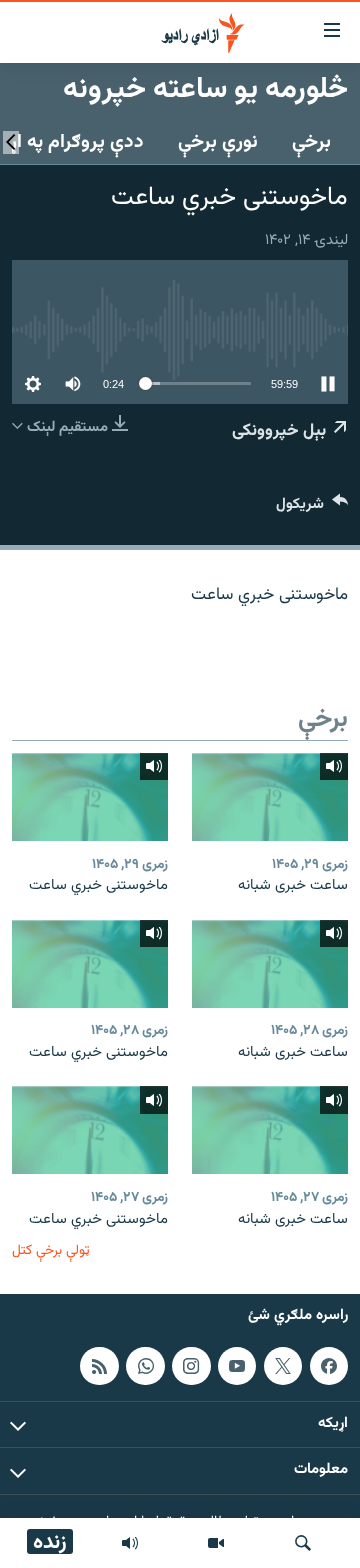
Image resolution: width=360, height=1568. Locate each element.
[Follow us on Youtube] (237, 1365)
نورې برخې (218, 142)
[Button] (312, 508)
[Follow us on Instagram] (191, 1365)
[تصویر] (216, 1543)
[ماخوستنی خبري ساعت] (90, 797)
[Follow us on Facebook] (329, 1365)
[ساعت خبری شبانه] (270, 797)
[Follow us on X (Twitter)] (283, 1365)
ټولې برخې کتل (51, 1250)
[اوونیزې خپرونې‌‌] (130, 1543)
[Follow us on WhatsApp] (145, 1365)
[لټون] (303, 1543)
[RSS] (99, 1365)
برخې (311, 142)
